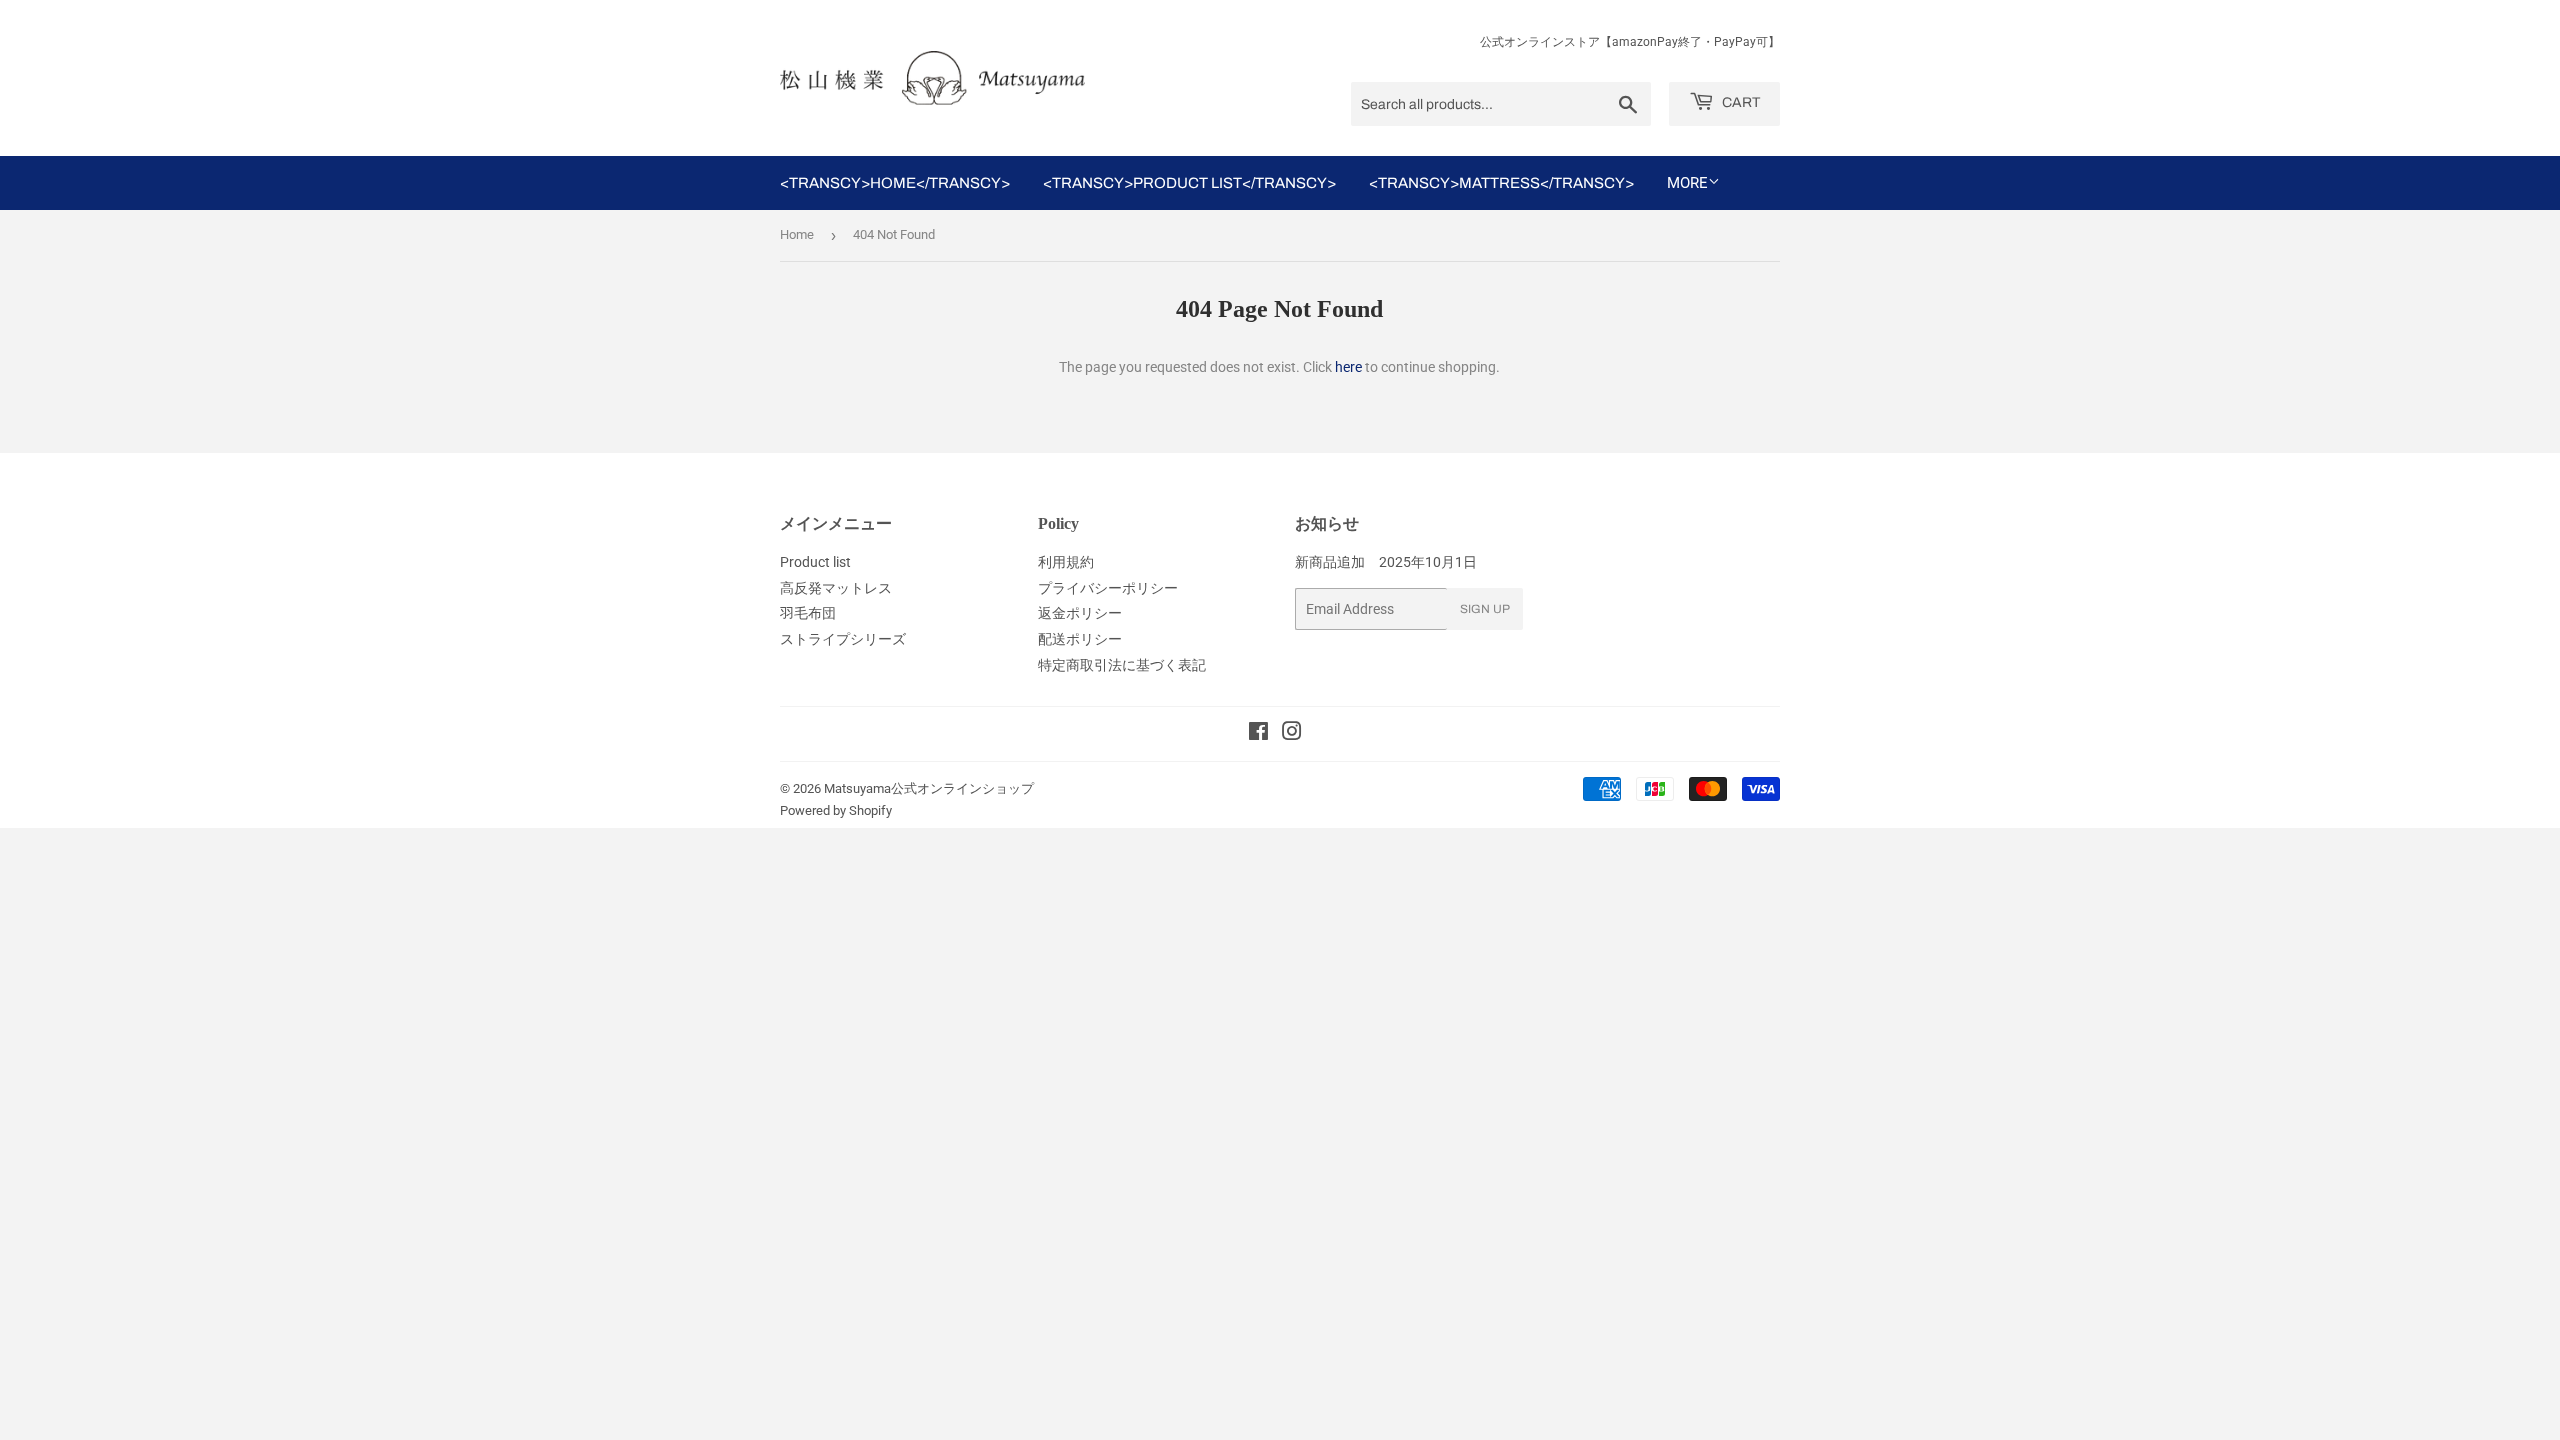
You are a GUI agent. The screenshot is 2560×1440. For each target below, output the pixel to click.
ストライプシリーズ (843, 639)
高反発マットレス (836, 588)
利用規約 (1066, 562)
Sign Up (1485, 609)
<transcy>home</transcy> (895, 183)
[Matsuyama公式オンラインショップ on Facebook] (1258, 734)
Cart (1739, 102)
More (1687, 183)
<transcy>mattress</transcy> (1501, 183)
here (1348, 367)
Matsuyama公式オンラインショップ (929, 788)
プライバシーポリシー (1108, 588)
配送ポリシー (1080, 639)
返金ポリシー (1080, 613)
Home (797, 234)
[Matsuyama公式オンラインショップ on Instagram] (1292, 734)
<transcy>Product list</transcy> (1189, 183)
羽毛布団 (808, 613)
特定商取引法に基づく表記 (1122, 665)
